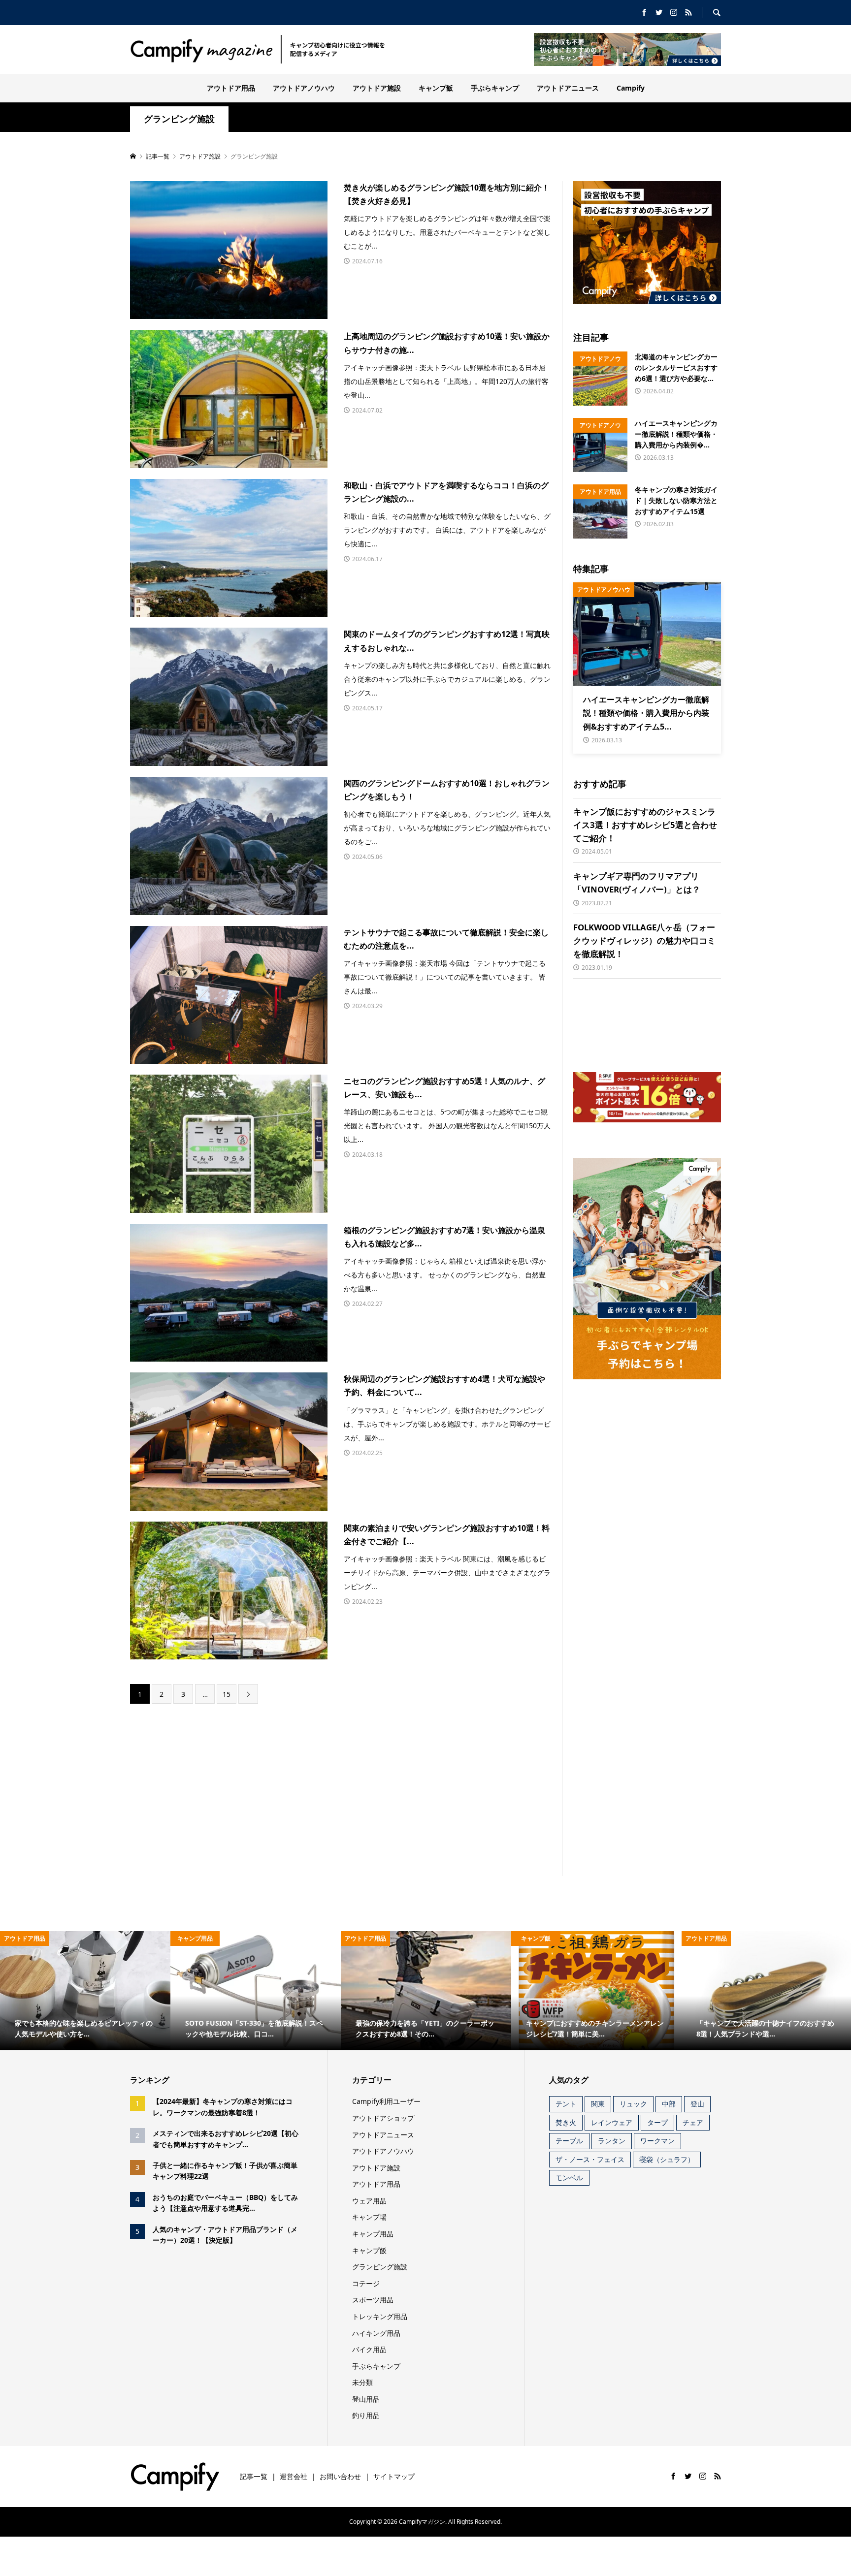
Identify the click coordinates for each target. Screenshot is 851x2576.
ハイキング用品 (376, 2333)
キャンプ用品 (373, 2234)
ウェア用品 (369, 2201)
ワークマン (657, 2141)
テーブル (569, 2141)
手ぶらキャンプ (495, 88)
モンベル (569, 2178)
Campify (631, 88)
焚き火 (566, 2122)
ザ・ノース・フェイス (590, 2159)
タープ (657, 2122)
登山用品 (366, 2399)
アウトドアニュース (568, 88)
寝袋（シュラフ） (667, 2159)
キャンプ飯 (436, 88)
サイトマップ (394, 2476)
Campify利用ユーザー (386, 2101)
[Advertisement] (257, 1790)
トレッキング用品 (380, 2316)
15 (227, 1694)
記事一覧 (254, 2476)
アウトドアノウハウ (304, 88)
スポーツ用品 (373, 2300)
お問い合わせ (340, 2476)
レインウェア (612, 2122)
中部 (669, 2104)
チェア (693, 2122)
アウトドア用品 (231, 88)
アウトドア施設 (377, 88)
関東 (598, 2104)
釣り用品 (366, 2415)
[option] (85, 1991)
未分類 (362, 2382)
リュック (633, 2104)
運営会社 (294, 2476)
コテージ (366, 2283)
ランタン (612, 2141)
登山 (697, 2104)
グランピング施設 (179, 119)
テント (566, 2104)
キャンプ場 (369, 2217)
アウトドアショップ (383, 2118)
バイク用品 (369, 2349)
